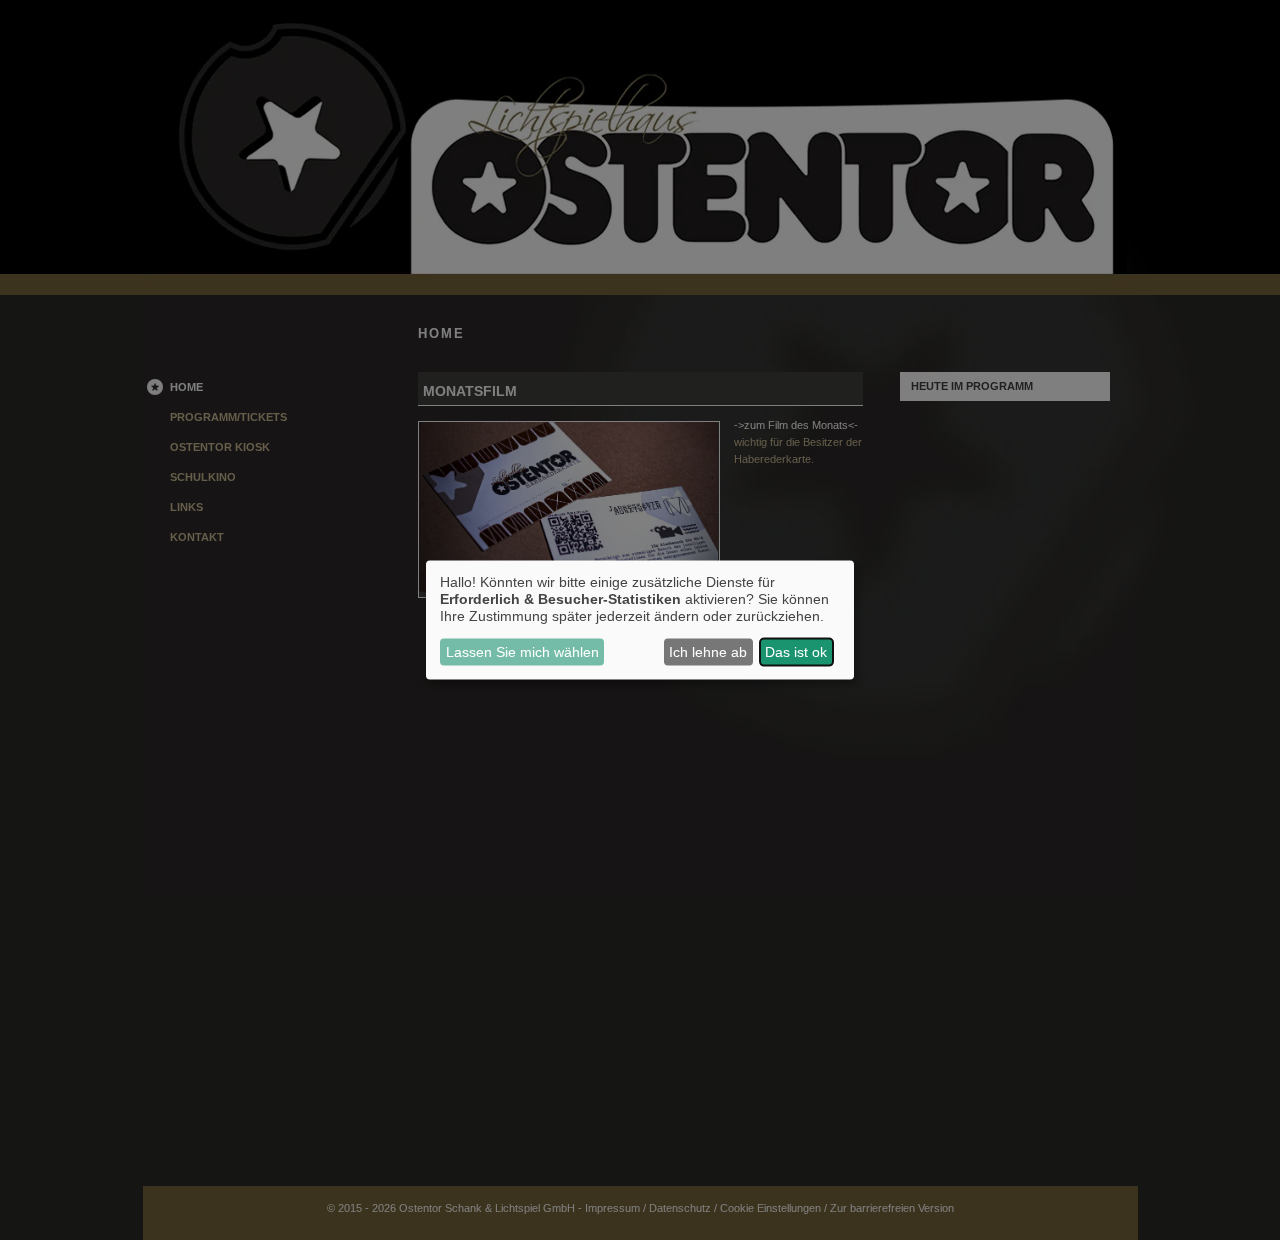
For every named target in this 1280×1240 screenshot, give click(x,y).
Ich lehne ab (708, 652)
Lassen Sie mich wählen (522, 652)
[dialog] (640, 620)
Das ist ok (796, 652)
